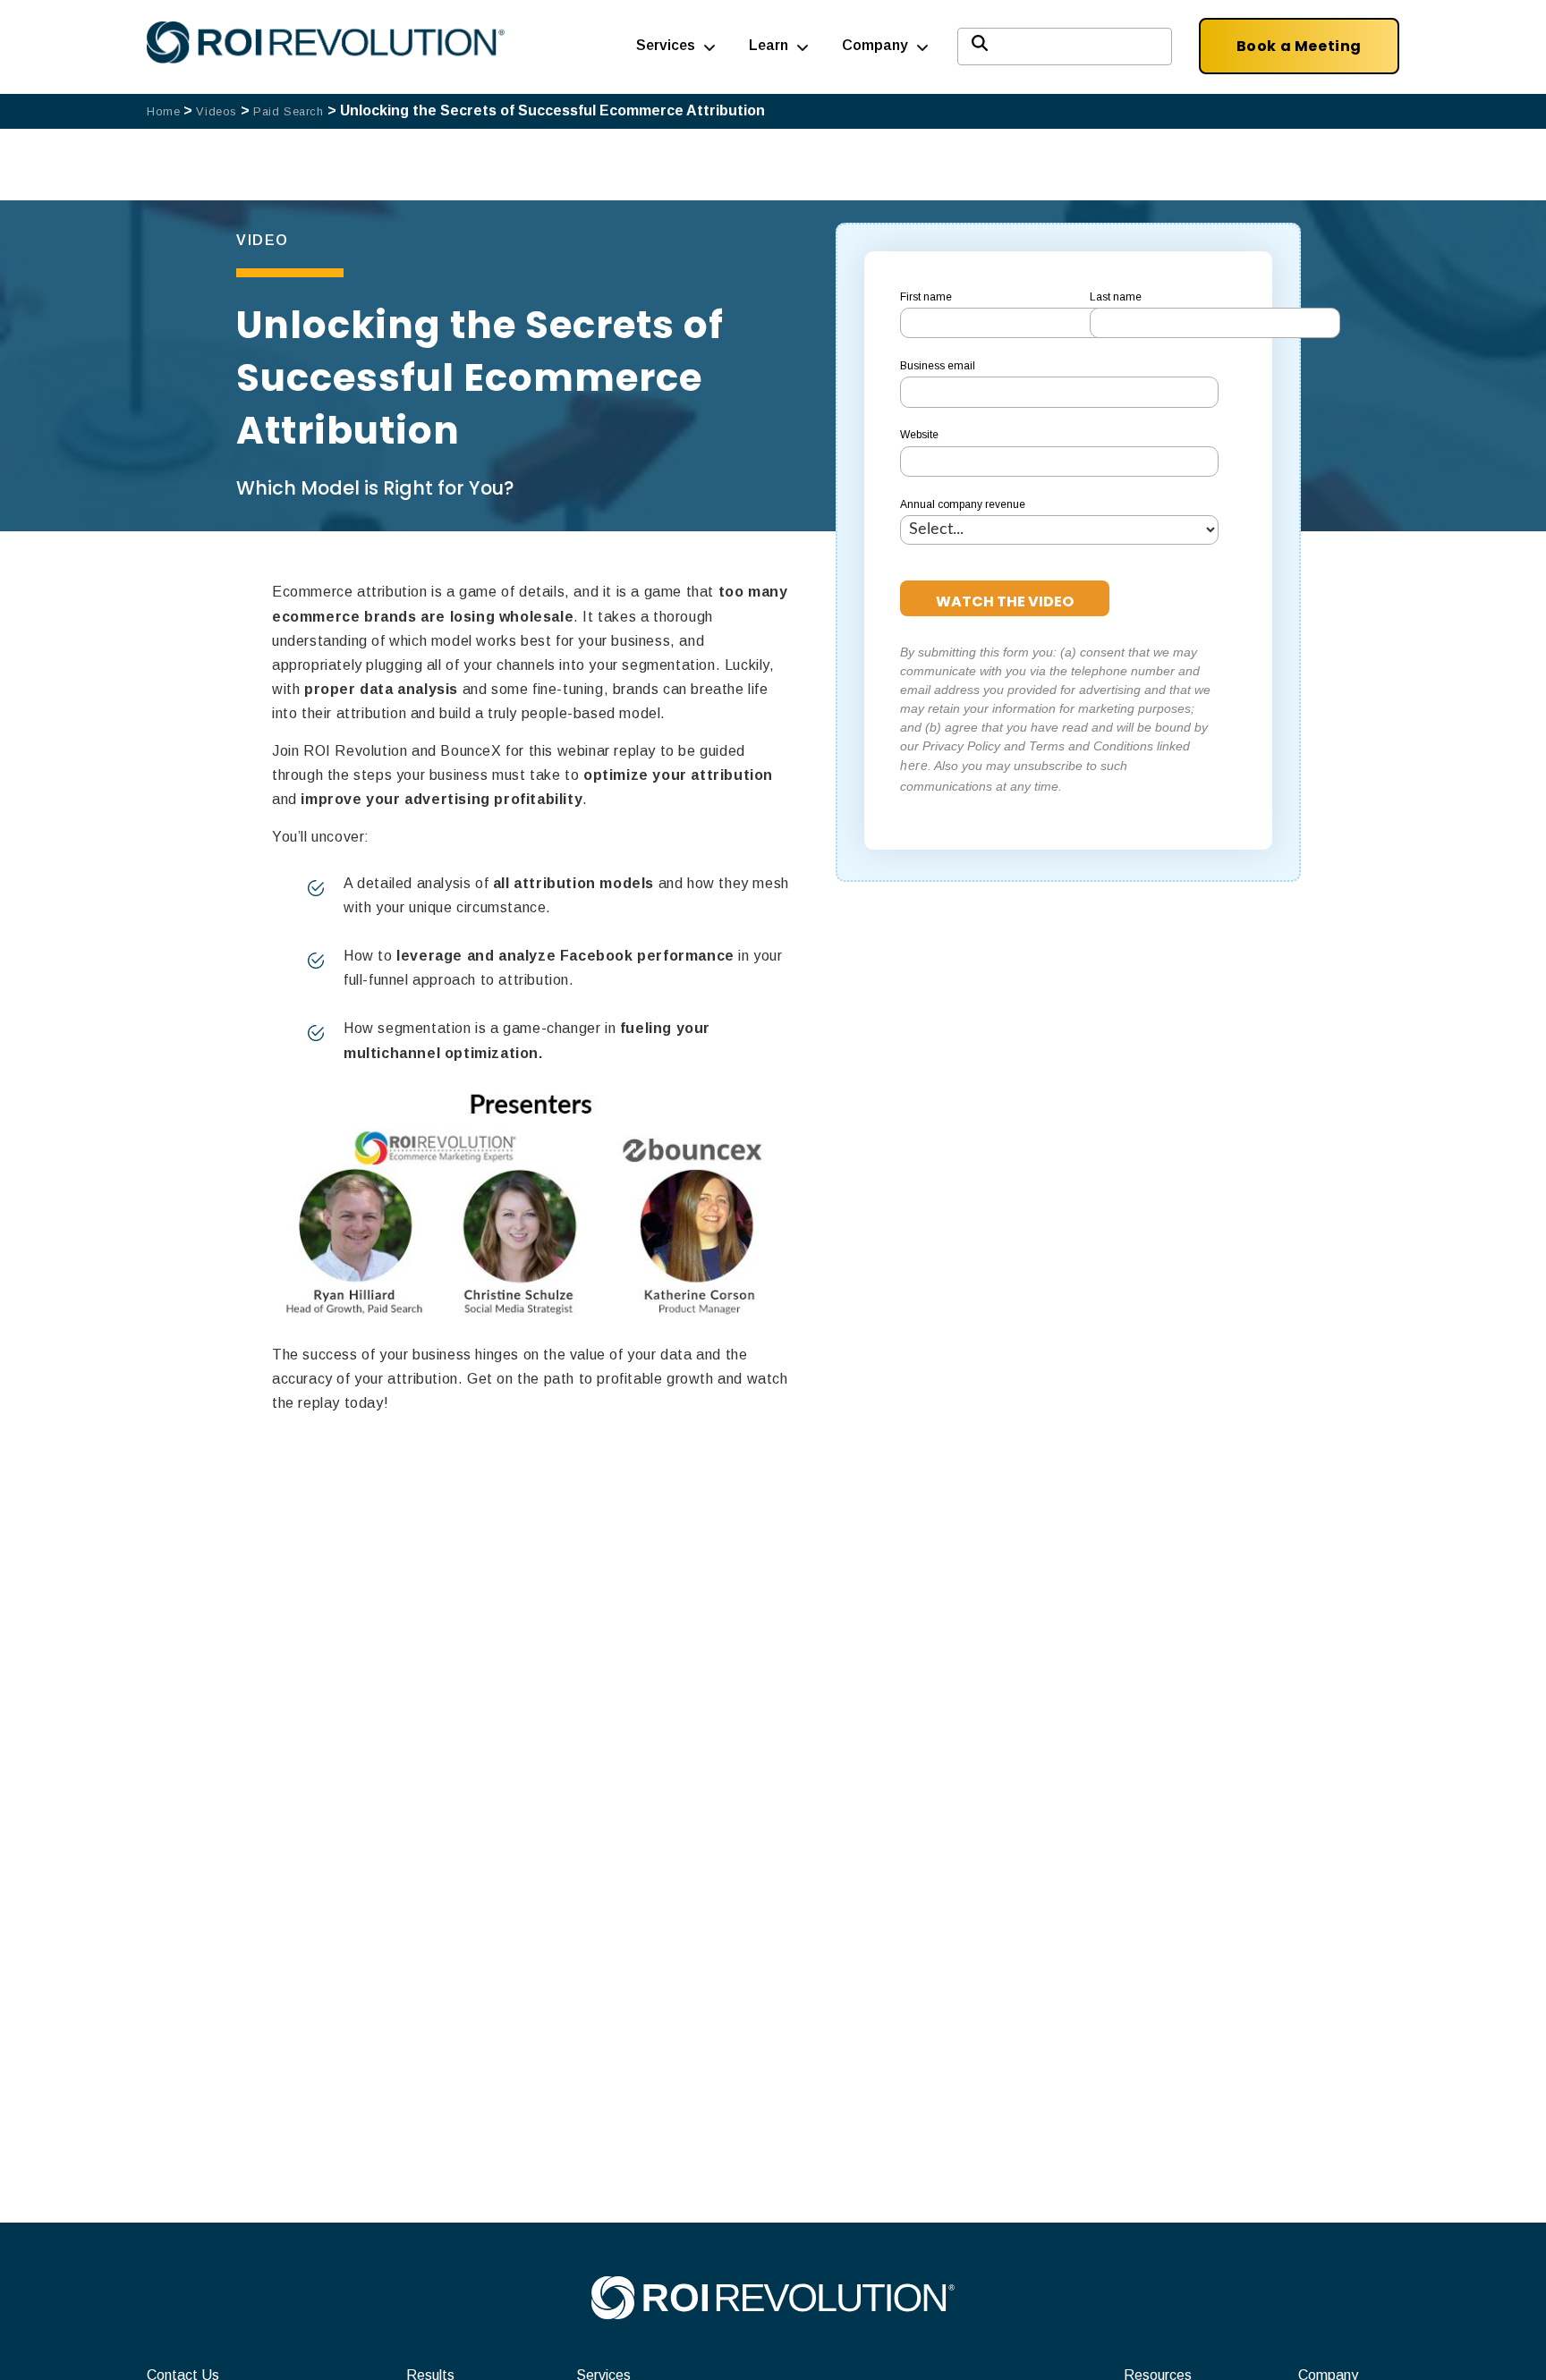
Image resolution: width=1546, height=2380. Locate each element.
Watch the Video (1005, 601)
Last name (1116, 297)
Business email (938, 366)
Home (163, 111)
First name (926, 297)
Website (919, 435)
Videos (217, 111)
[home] (773, 2314)
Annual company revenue (963, 504)
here (914, 766)
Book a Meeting (1299, 46)
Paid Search (289, 111)
